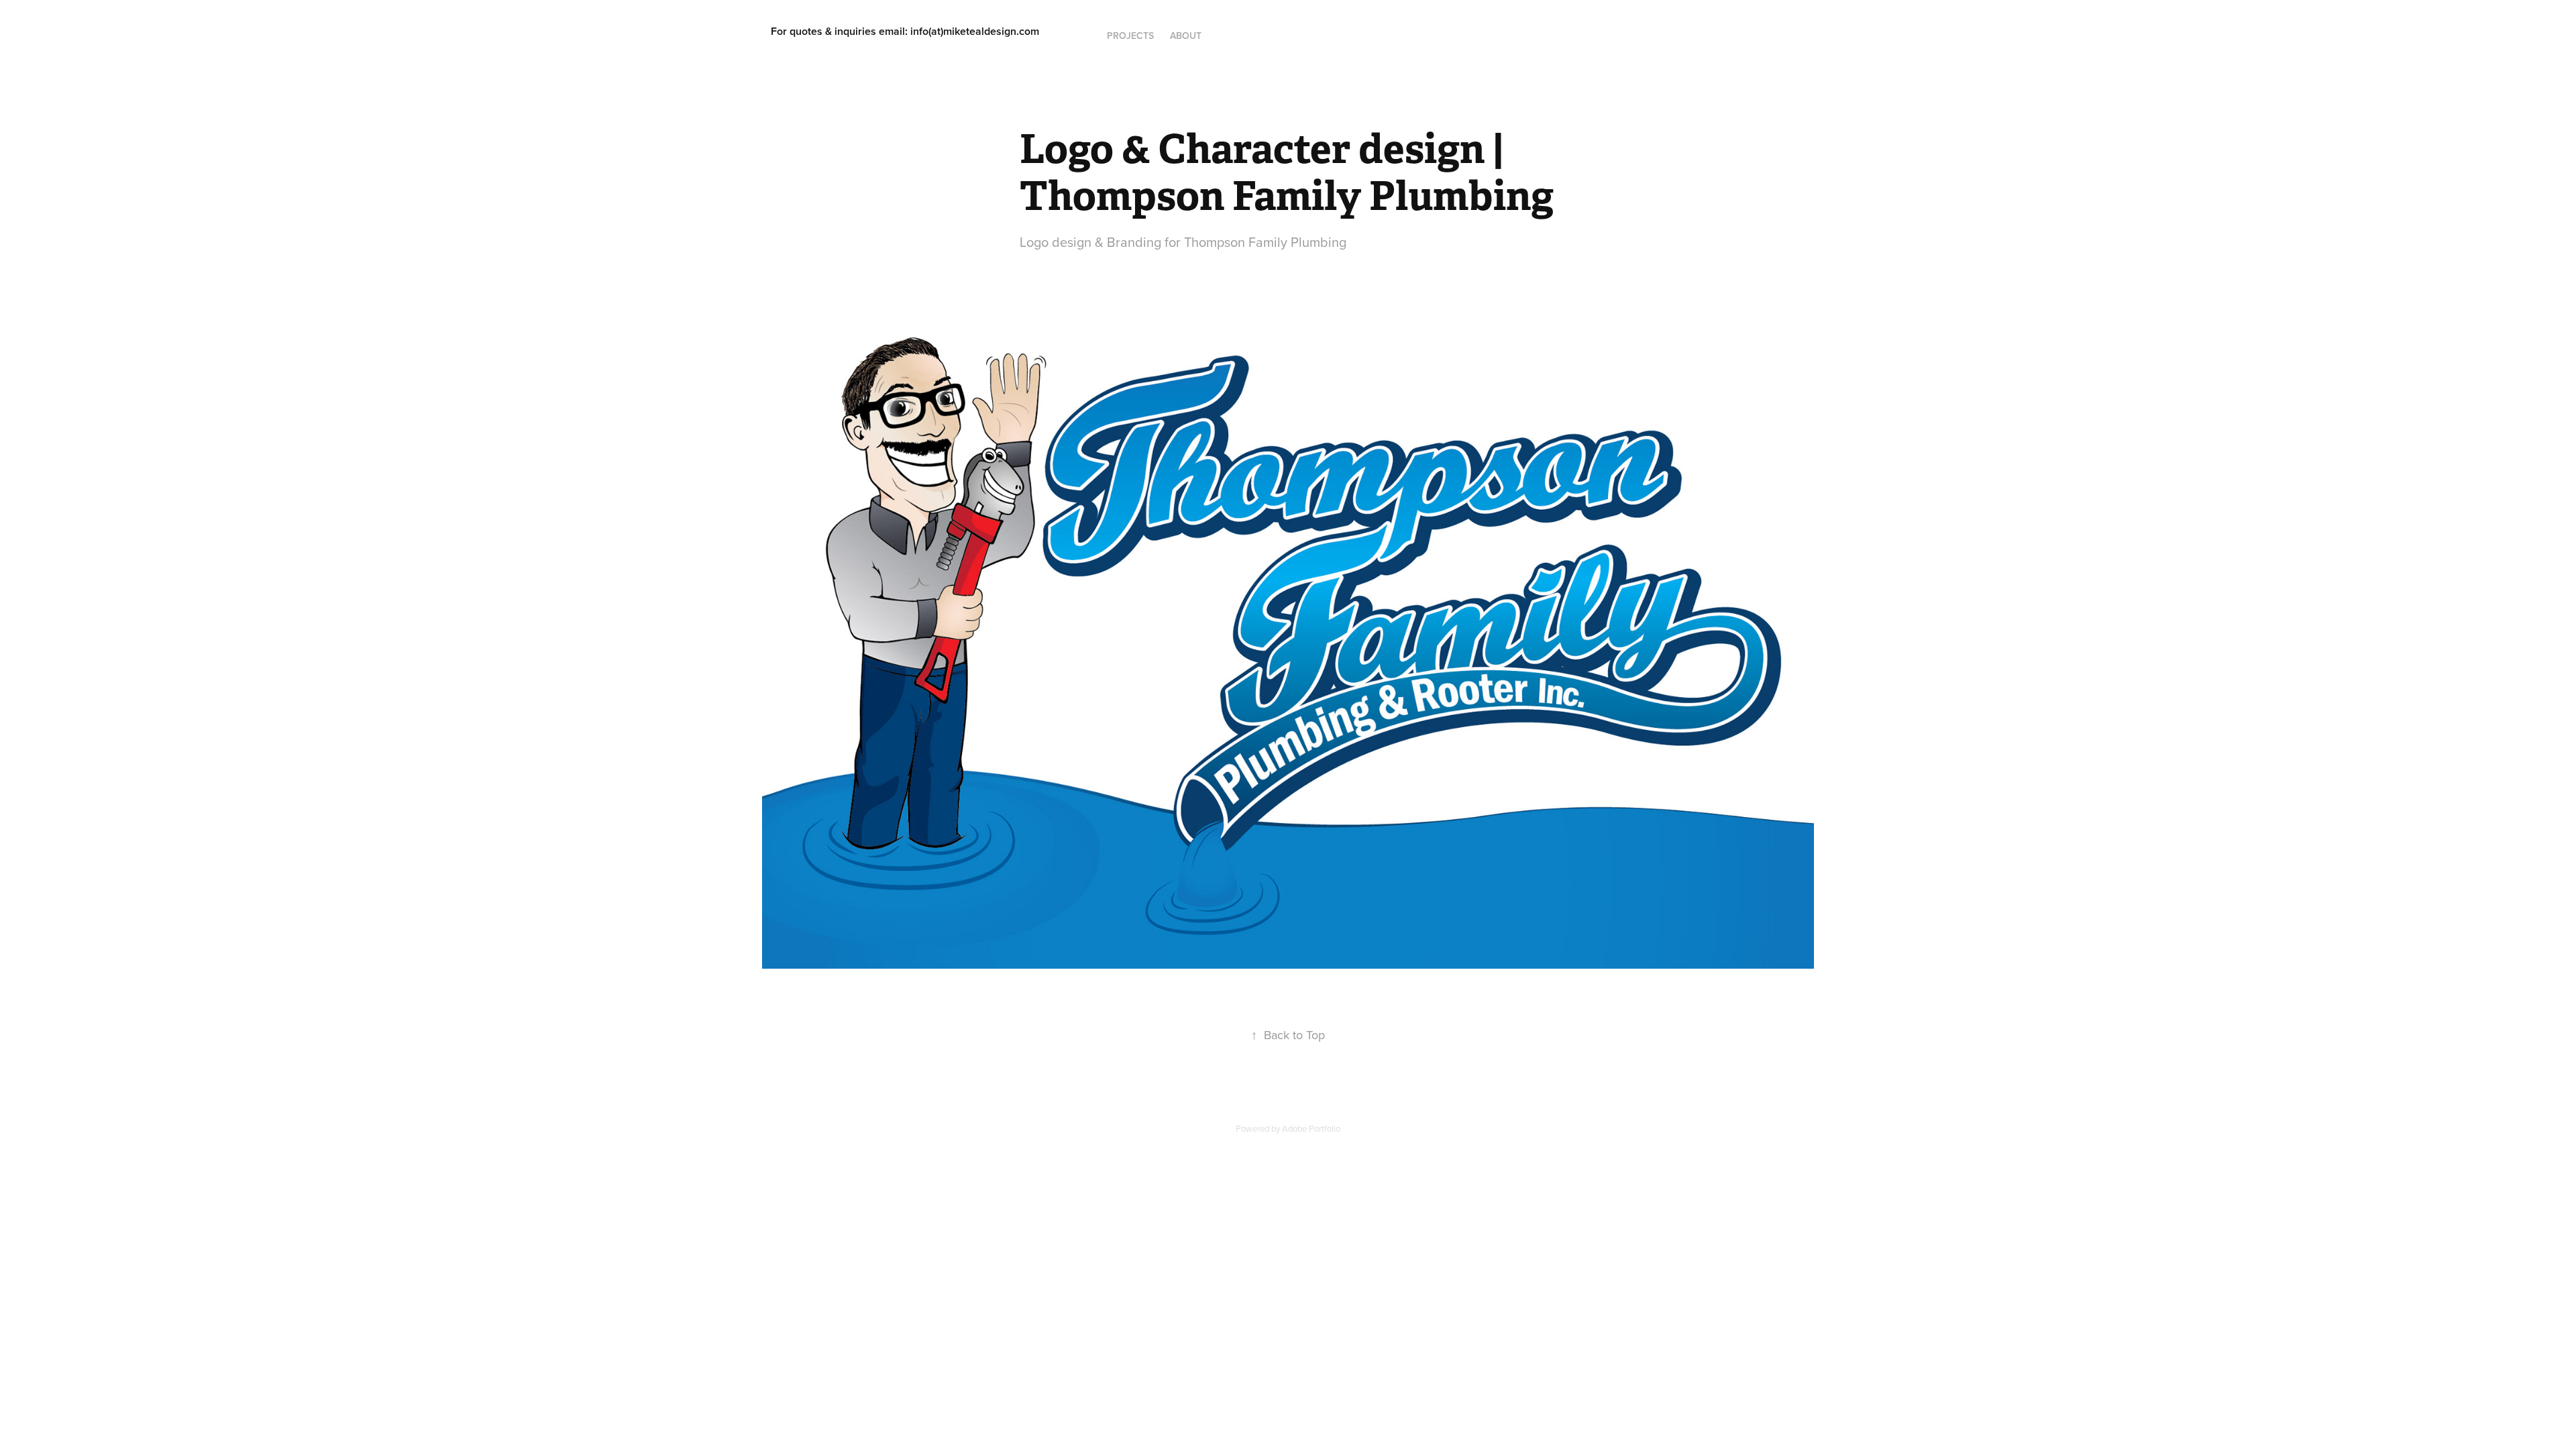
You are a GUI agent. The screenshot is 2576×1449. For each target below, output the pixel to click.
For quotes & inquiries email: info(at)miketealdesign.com (905, 31)
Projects (1130, 36)
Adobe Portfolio (1311, 1128)
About (1186, 36)
